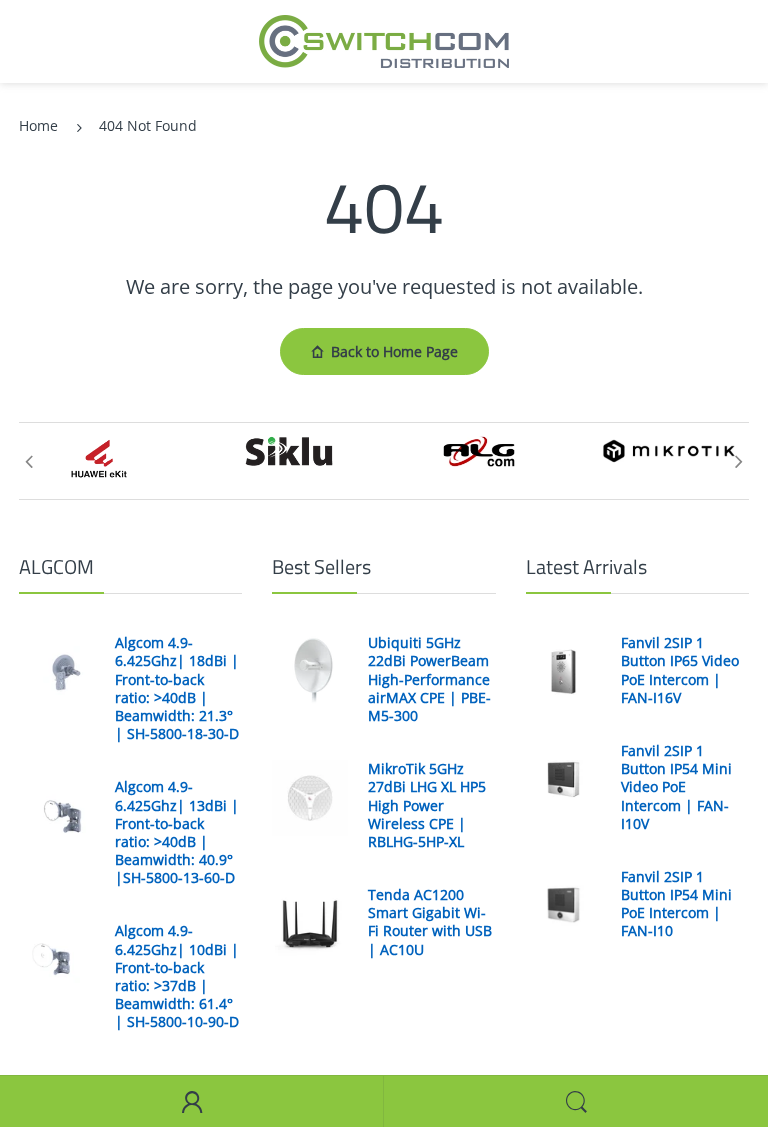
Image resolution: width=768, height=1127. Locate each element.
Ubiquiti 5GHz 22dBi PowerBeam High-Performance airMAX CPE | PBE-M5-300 (429, 679)
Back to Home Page (394, 351)
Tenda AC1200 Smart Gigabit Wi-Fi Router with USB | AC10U (430, 922)
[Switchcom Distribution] (384, 39)
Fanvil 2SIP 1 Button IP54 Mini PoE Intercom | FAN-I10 (676, 904)
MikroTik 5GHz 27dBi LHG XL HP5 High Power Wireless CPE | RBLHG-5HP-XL (427, 805)
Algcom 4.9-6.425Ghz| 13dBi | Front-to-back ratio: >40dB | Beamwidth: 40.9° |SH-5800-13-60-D (177, 832)
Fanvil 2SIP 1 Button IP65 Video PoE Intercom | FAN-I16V (680, 670)
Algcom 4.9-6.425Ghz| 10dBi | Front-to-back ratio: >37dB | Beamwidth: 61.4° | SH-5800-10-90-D (177, 976)
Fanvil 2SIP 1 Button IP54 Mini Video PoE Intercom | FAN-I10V (676, 787)
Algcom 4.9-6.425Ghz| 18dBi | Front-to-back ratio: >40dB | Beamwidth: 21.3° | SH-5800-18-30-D (177, 688)
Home (38, 125)
